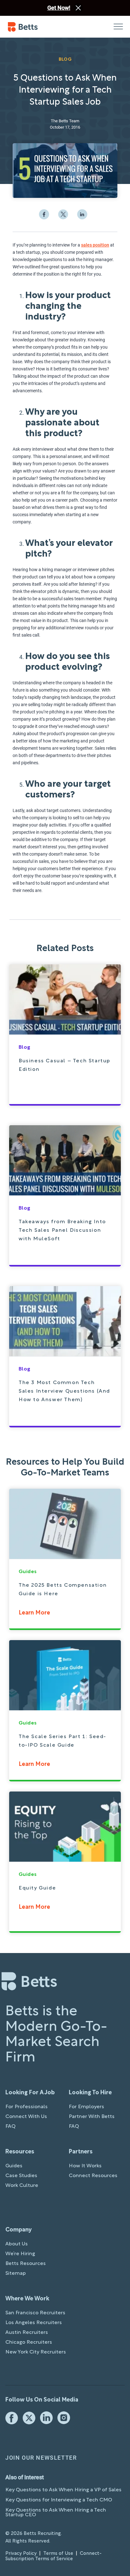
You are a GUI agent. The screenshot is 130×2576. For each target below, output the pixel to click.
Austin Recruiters (27, 2333)
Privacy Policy (21, 2554)
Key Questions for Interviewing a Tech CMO (59, 2500)
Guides (14, 2166)
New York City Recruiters (36, 2352)
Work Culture (22, 2186)
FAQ (10, 2127)
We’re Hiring (20, 2254)
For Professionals (27, 2107)
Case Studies (21, 2176)
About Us (17, 2244)
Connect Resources (93, 2176)
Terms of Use (58, 2554)
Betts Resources (26, 2264)
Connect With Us (26, 2117)
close (78, 8)
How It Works (85, 2166)
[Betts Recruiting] (36, 27)
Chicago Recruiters (29, 2342)
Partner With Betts (92, 2117)
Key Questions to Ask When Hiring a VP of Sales (63, 2490)
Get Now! (59, 8)
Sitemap (16, 2274)
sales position (95, 245)
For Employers (86, 2107)
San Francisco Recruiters (35, 2313)
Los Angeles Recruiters (34, 2323)
